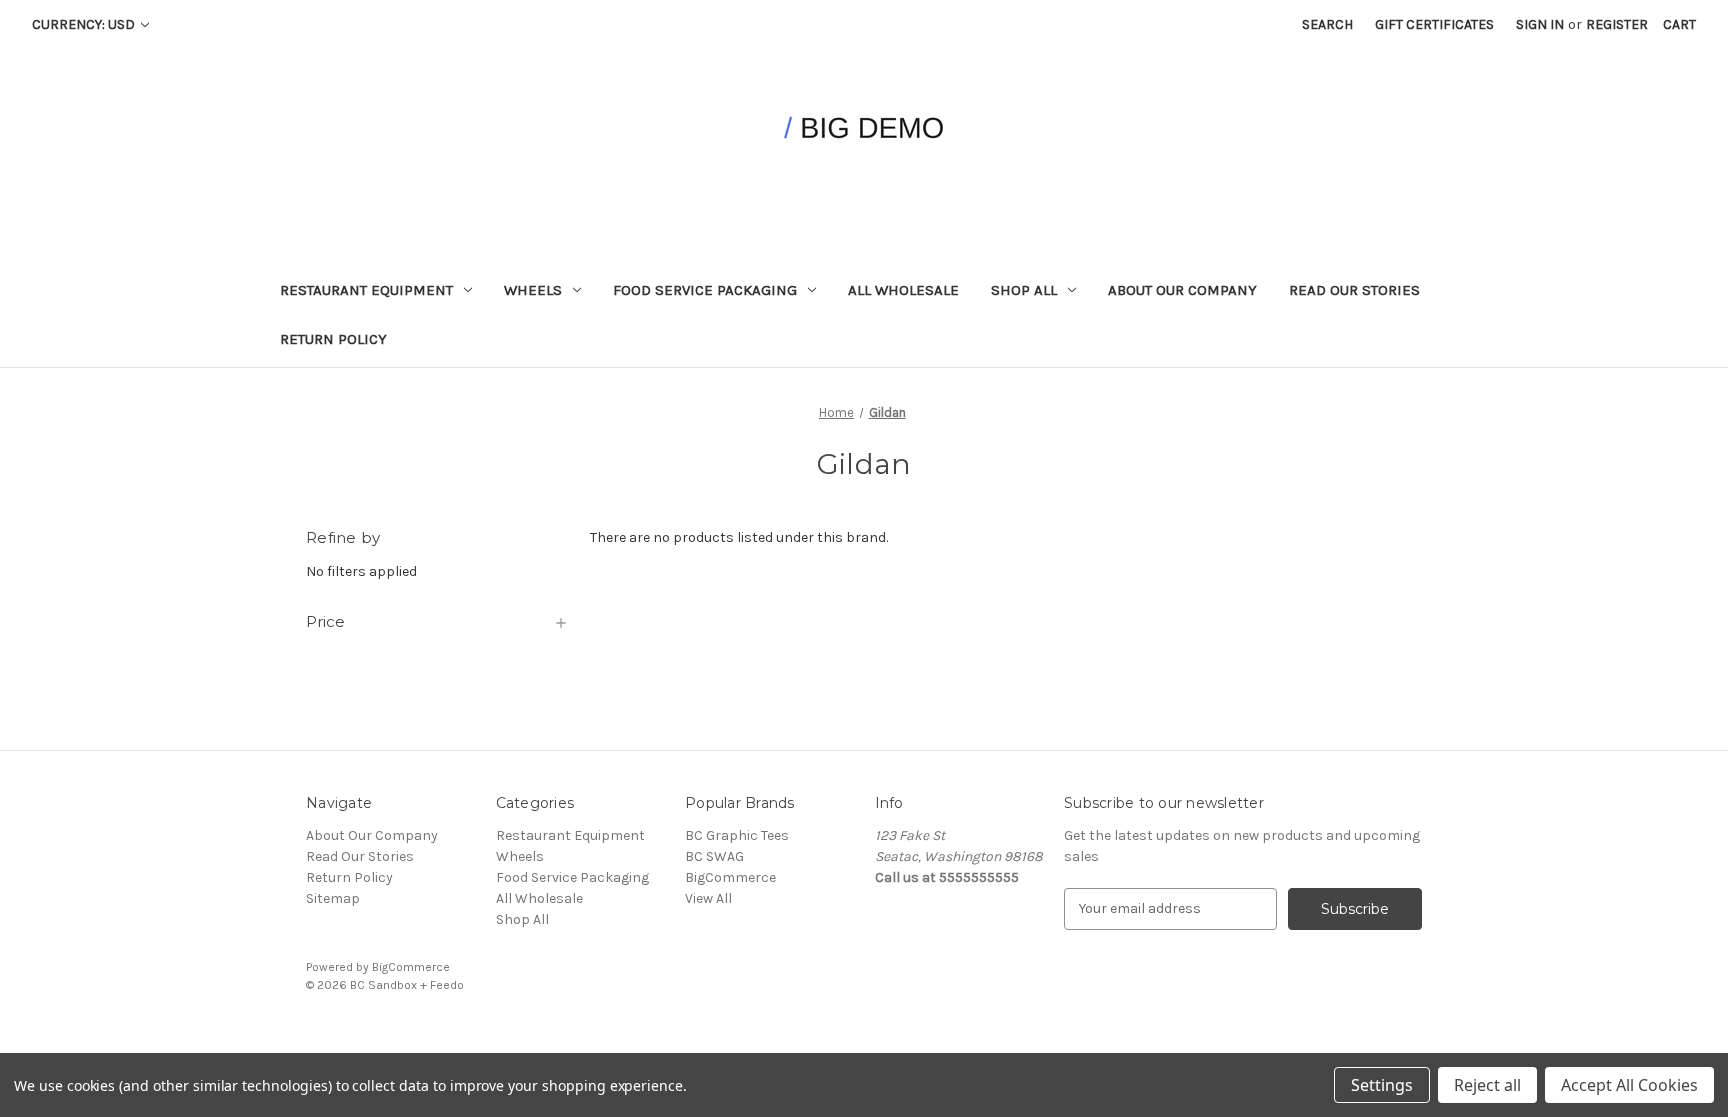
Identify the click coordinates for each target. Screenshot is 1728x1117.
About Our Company (1182, 290)
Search (1327, 24)
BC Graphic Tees (737, 835)
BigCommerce (730, 877)
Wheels (533, 290)
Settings (1382, 1085)
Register (1617, 24)
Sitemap (333, 898)
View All (708, 898)
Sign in (1540, 24)
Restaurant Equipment (366, 290)
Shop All (1024, 290)
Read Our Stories (1354, 290)
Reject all (1487, 1085)
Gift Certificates (1434, 24)
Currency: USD (85, 24)
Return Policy (333, 339)
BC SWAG (714, 856)
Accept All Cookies (1629, 1085)
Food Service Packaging (705, 290)
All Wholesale (903, 290)
